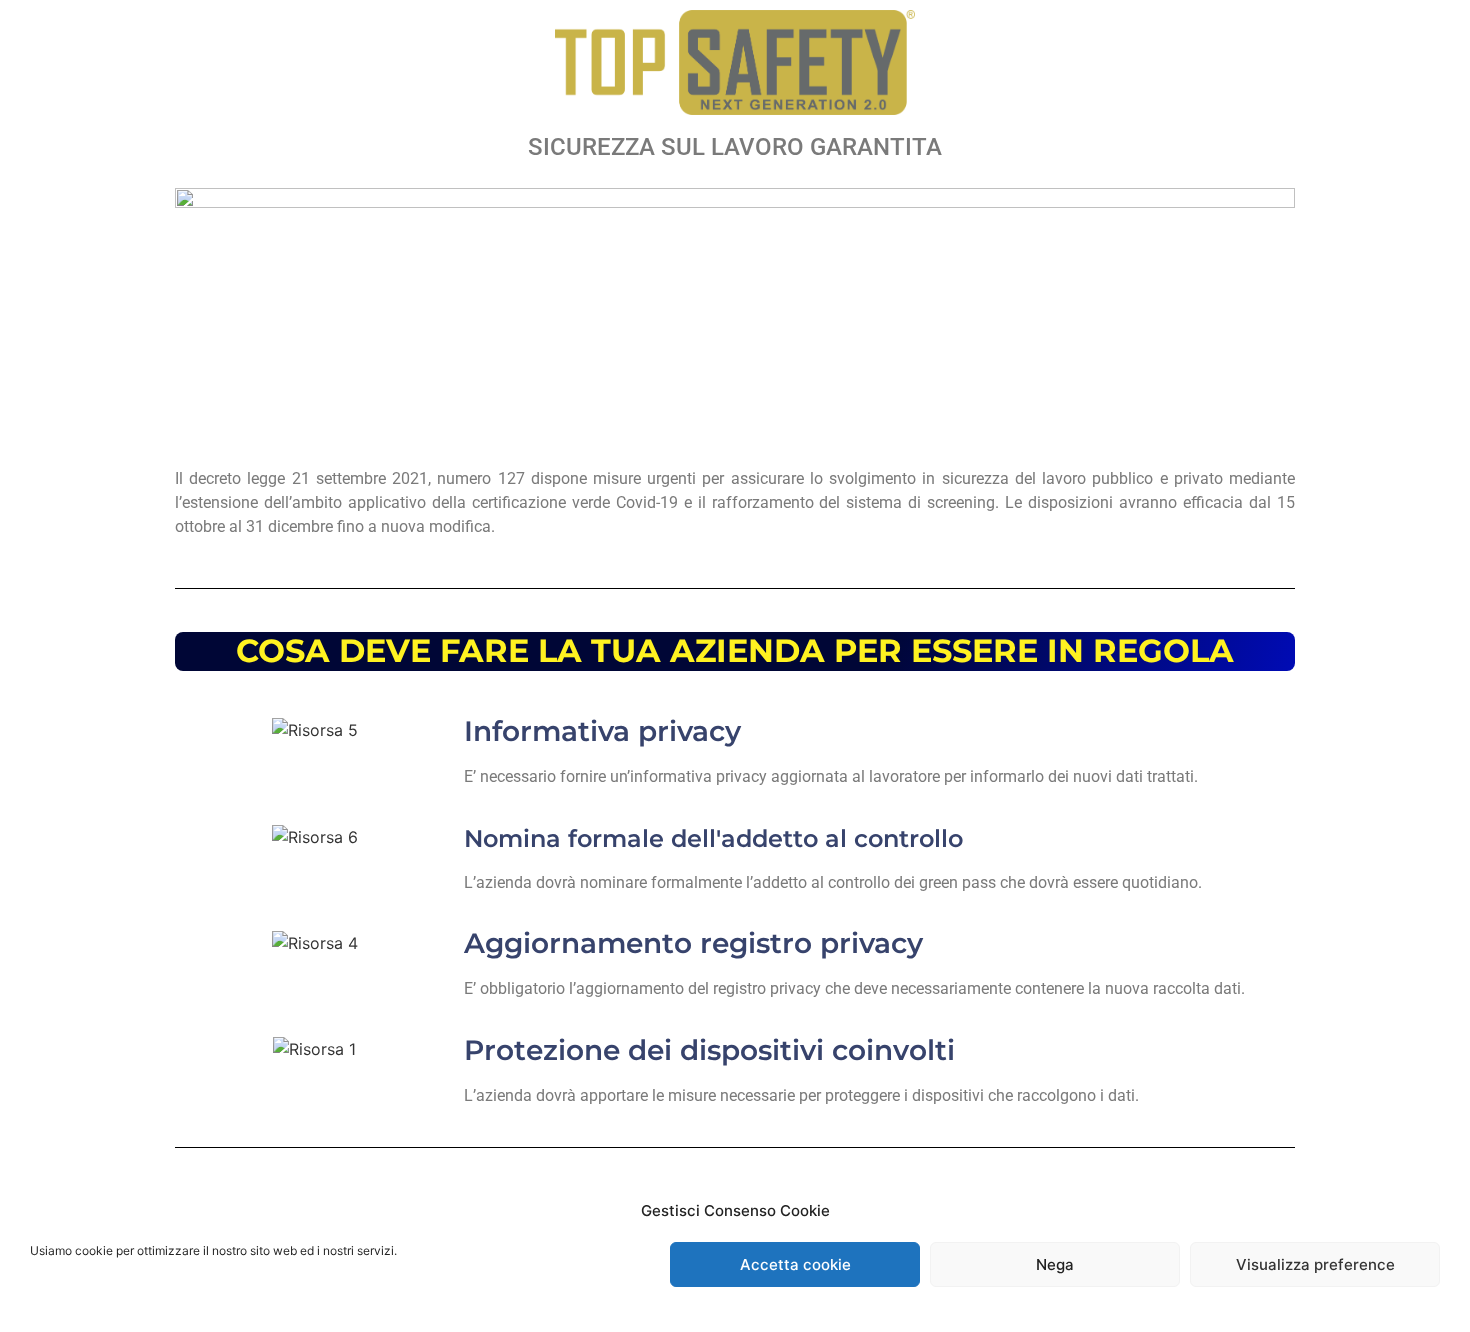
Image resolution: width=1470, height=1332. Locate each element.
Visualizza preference (1315, 1264)
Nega (1055, 1264)
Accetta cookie (795, 1264)
